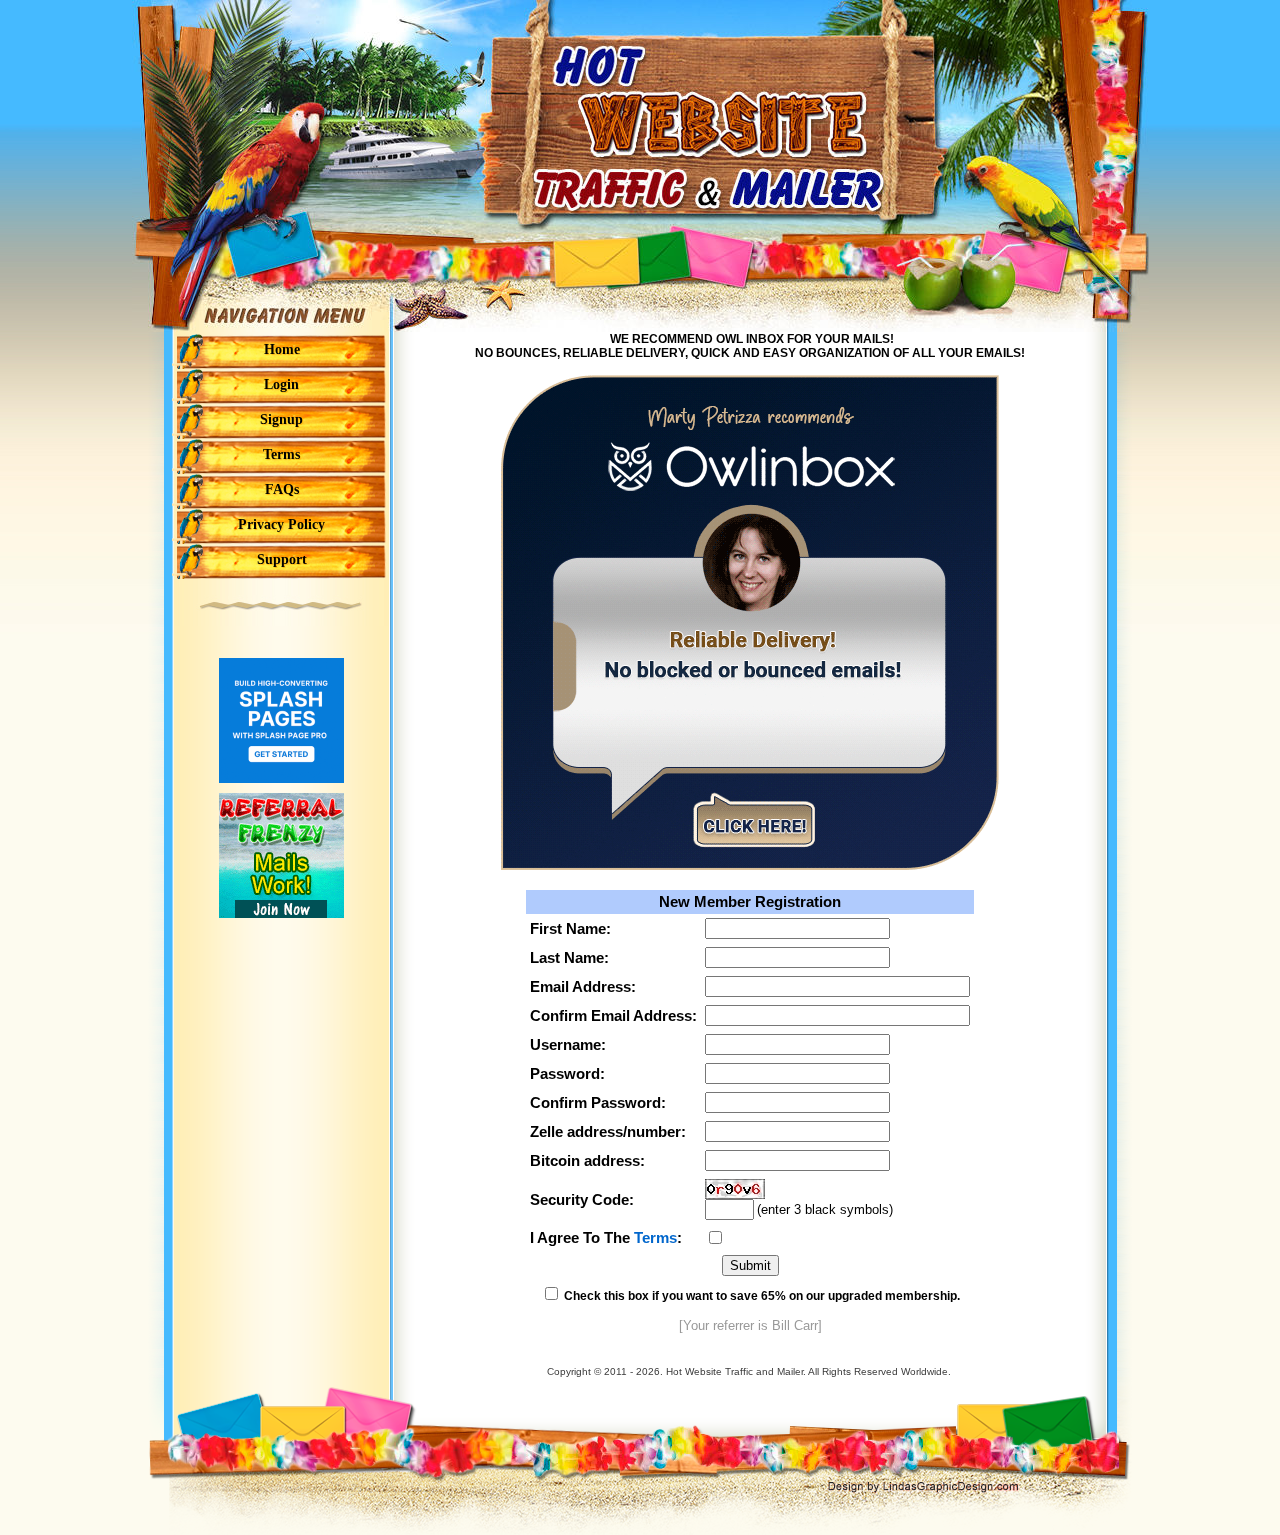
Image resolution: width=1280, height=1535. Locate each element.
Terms (655, 1238)
